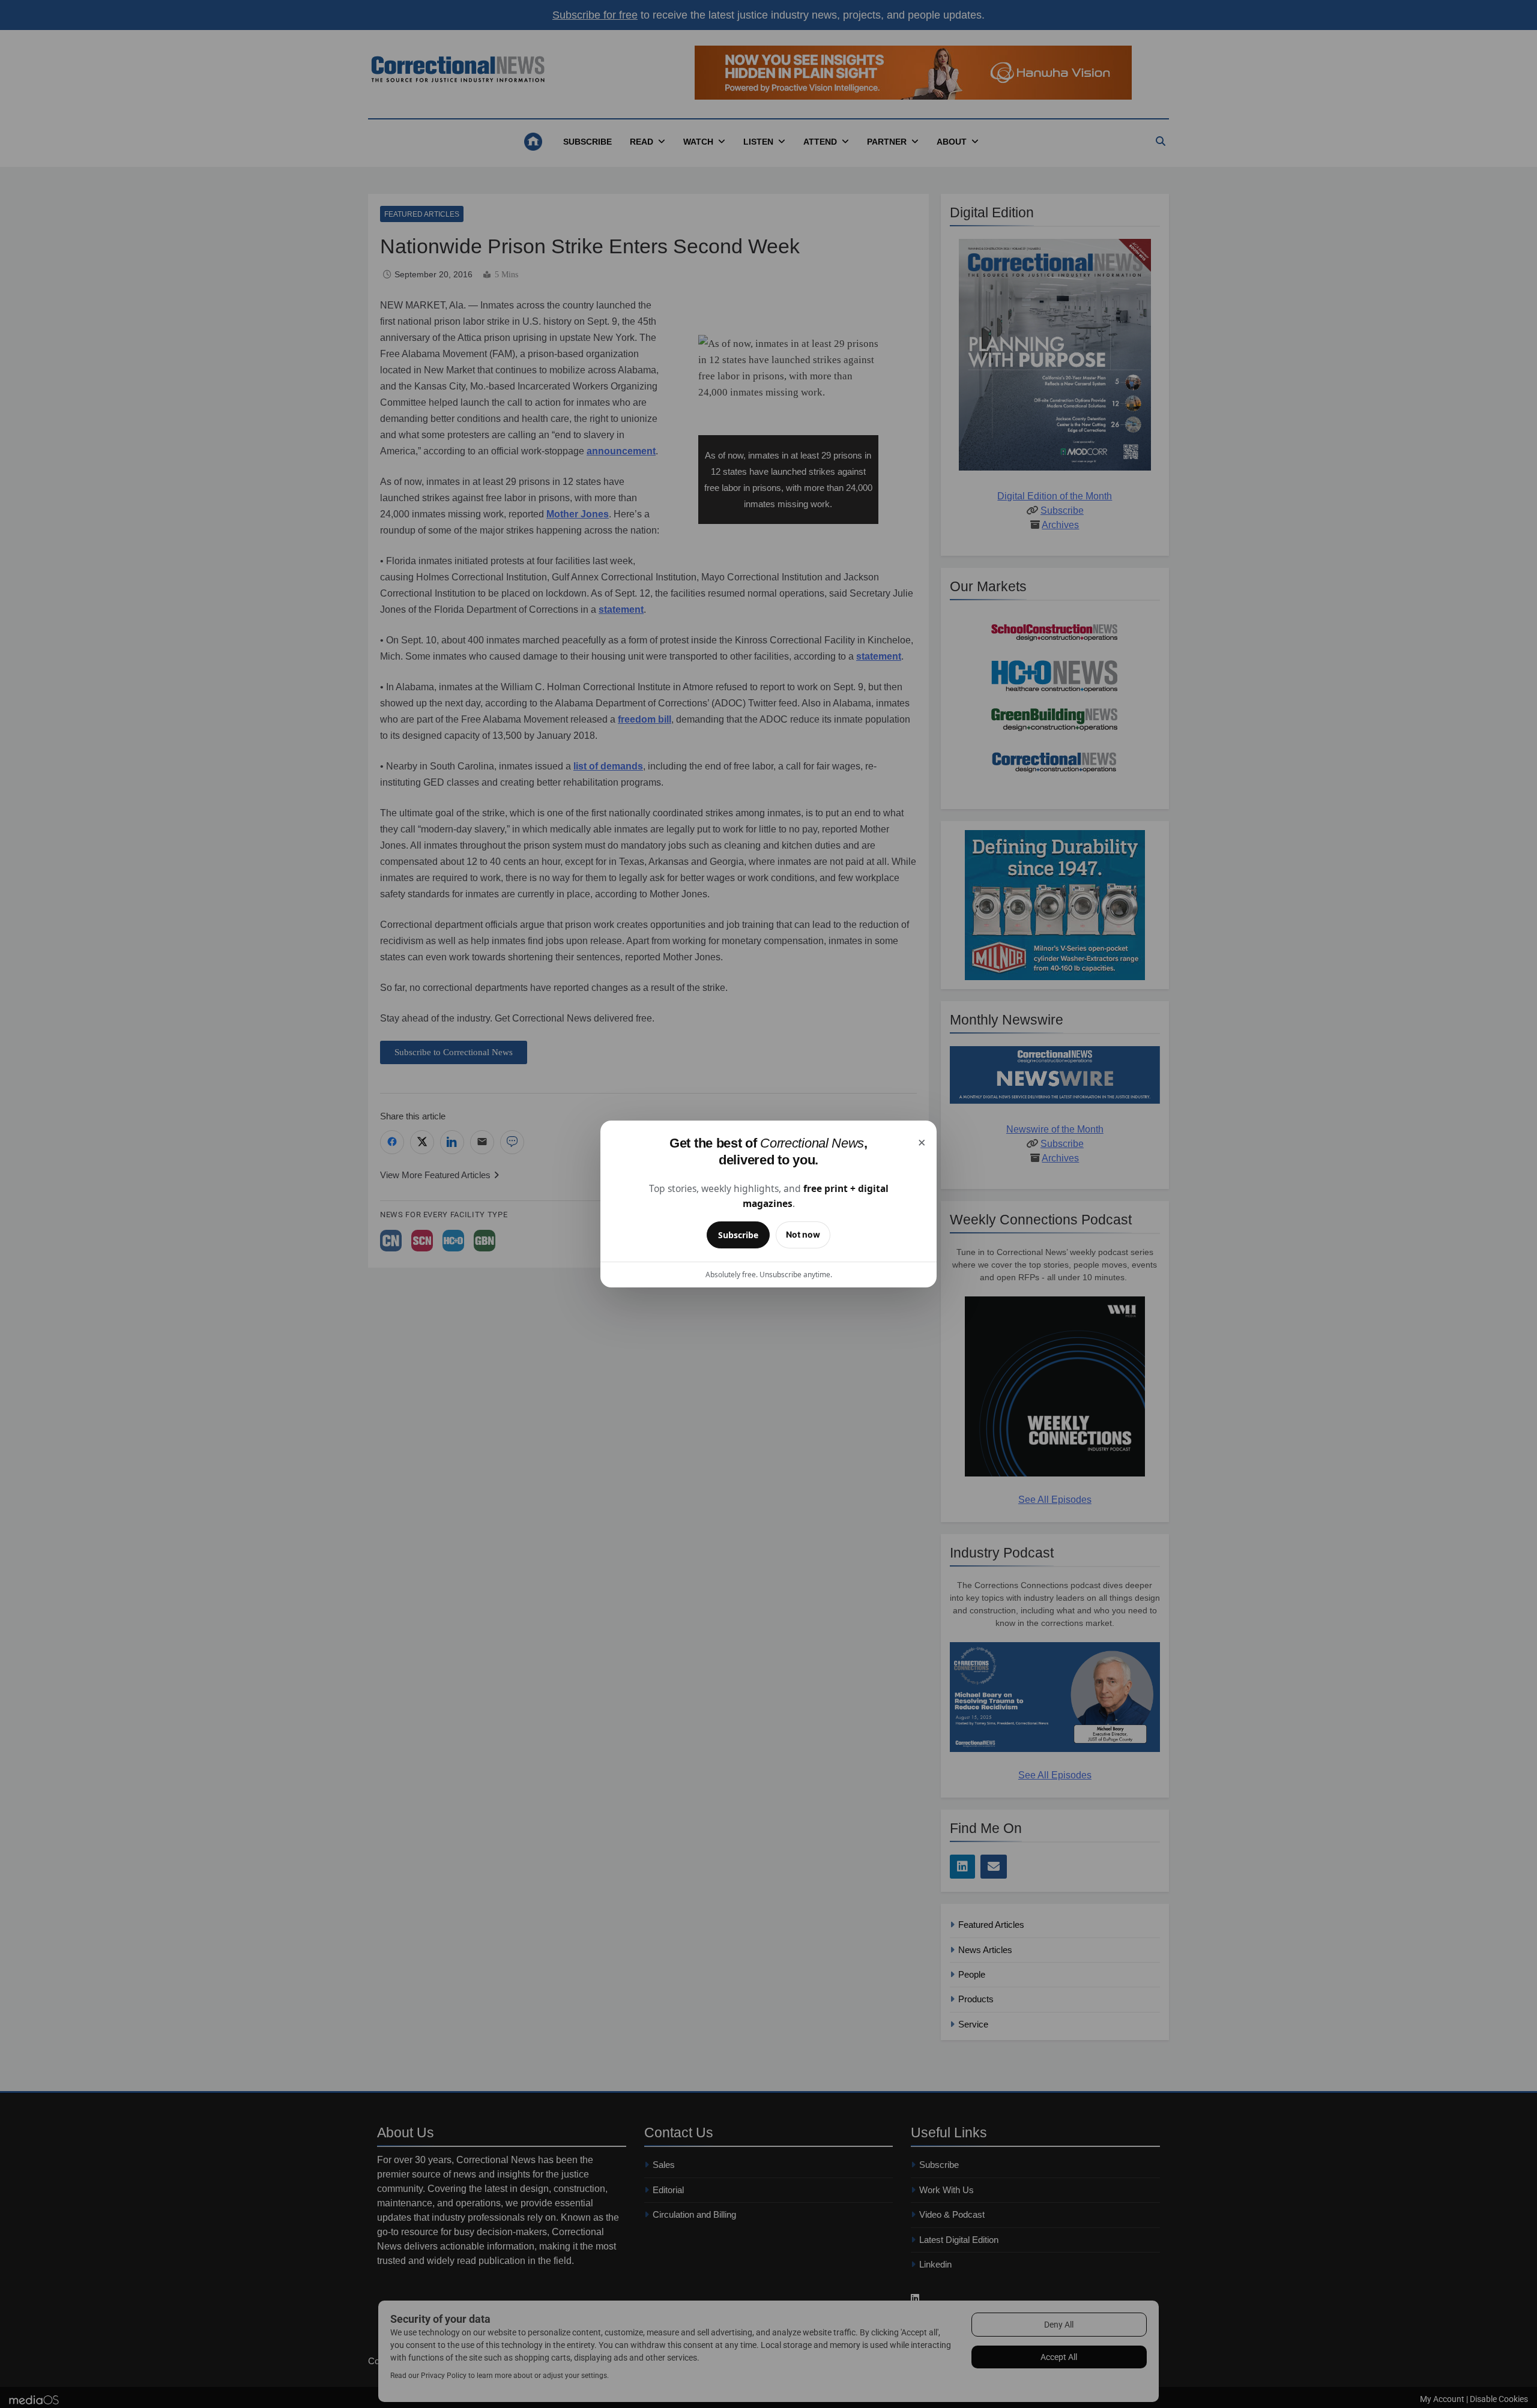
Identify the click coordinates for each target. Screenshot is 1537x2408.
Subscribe (738, 1235)
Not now (803, 1234)
